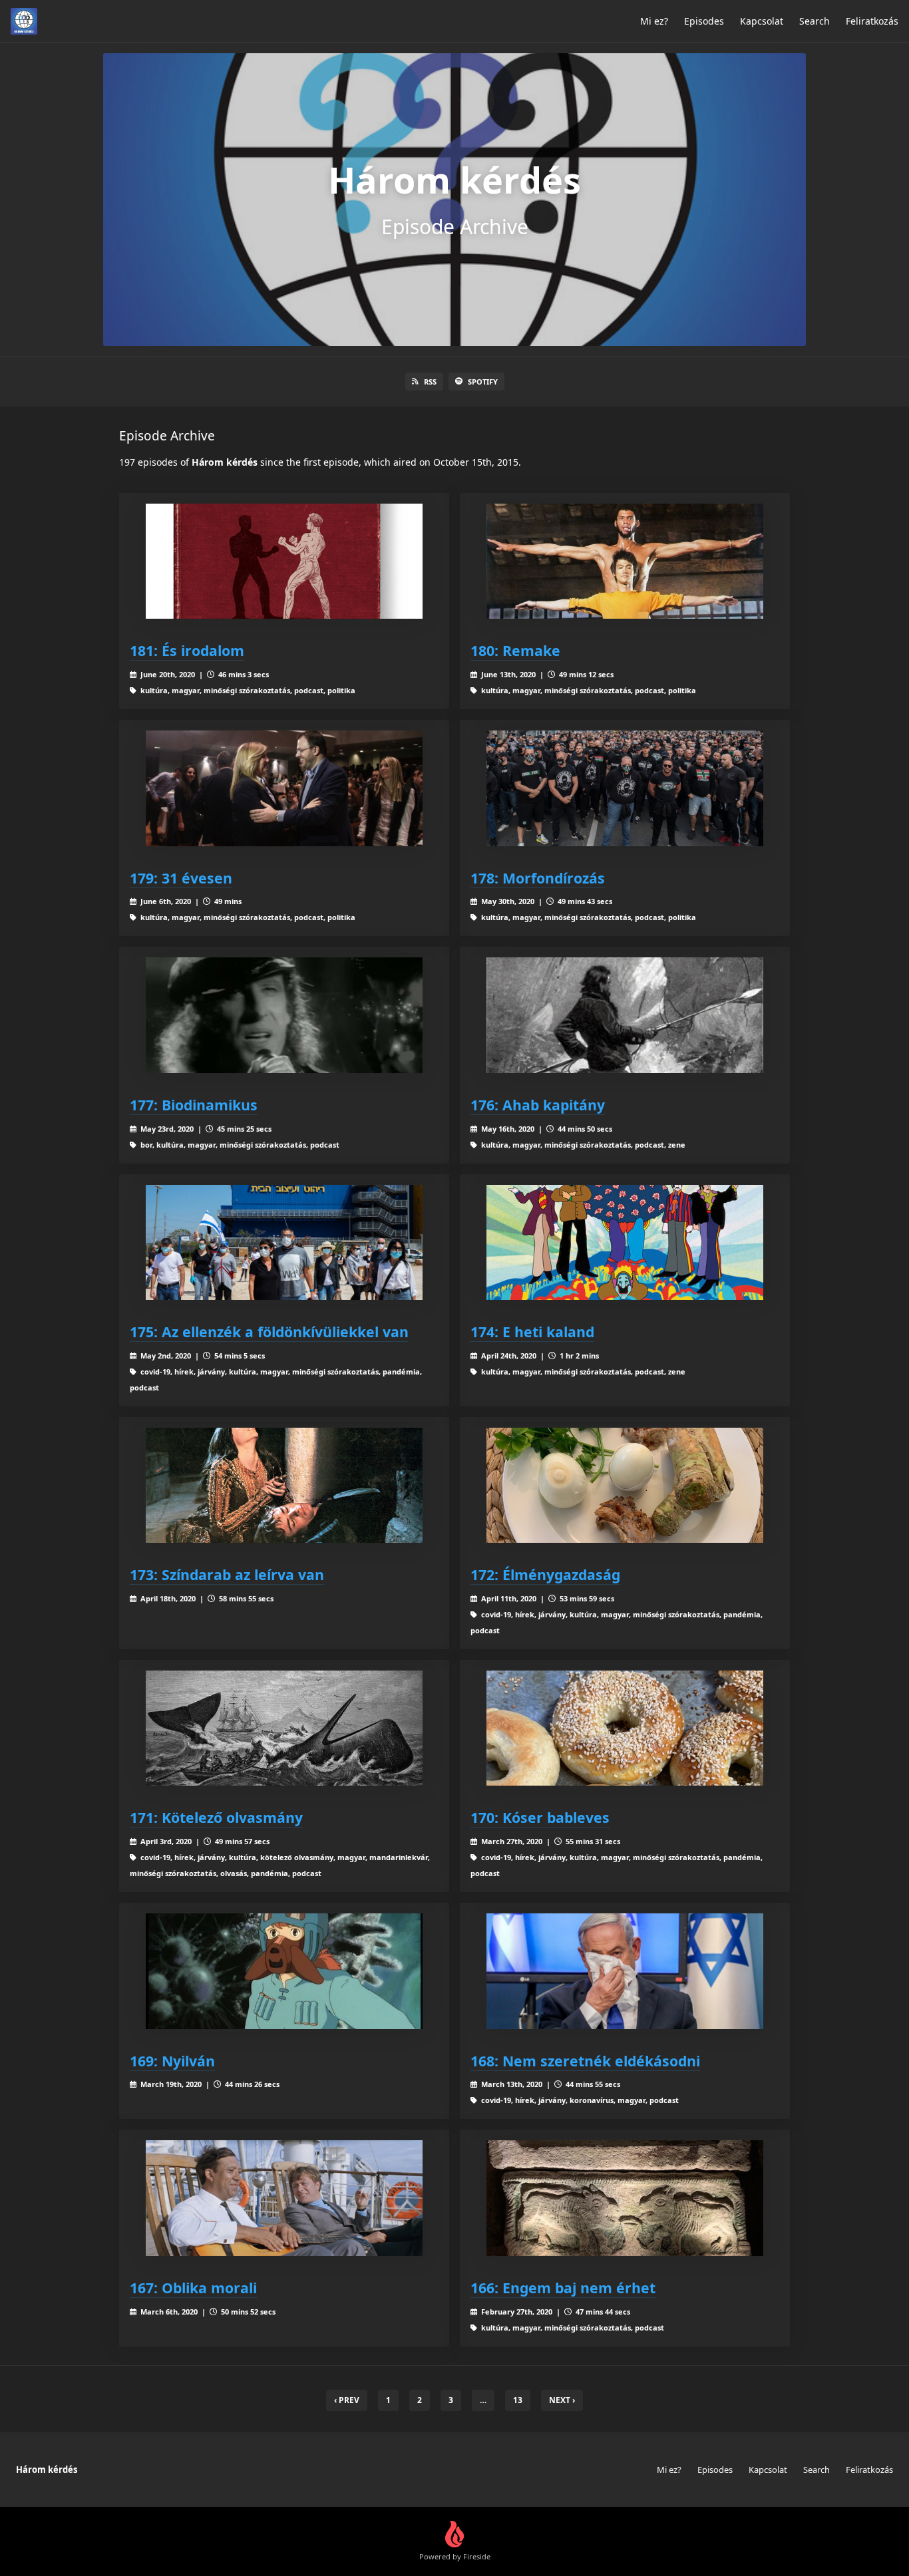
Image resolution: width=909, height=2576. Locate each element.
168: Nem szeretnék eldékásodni (585, 2061)
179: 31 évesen (181, 878)
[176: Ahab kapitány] (625, 1015)
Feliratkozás (872, 21)
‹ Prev (347, 2400)
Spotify (483, 382)
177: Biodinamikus (194, 1105)
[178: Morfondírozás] (625, 788)
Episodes (704, 21)
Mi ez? (654, 21)
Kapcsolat (762, 21)
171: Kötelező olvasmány (216, 1817)
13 (518, 2400)
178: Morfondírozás (538, 878)
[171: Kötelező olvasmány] (284, 1728)
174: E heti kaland (532, 1332)
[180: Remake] (625, 561)
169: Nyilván (172, 2061)
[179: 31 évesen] (284, 788)
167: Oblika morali (193, 2288)
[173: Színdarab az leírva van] (284, 1485)
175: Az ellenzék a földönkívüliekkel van (269, 1332)
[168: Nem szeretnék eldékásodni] (625, 1971)
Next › (562, 2400)
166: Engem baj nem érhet (563, 2288)
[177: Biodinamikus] (284, 1015)
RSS (430, 382)
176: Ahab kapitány (538, 1105)
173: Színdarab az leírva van (227, 1574)
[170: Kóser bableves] (625, 1728)
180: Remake (515, 650)
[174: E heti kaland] (625, 1242)
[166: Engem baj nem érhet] (625, 2198)
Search (815, 21)
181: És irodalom (187, 650)
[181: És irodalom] (284, 561)
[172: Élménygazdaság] (625, 1485)
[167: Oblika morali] (284, 2198)
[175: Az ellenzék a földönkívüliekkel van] (284, 1242)
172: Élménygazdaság (545, 1574)
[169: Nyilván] (284, 1971)
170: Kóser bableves (540, 1817)
